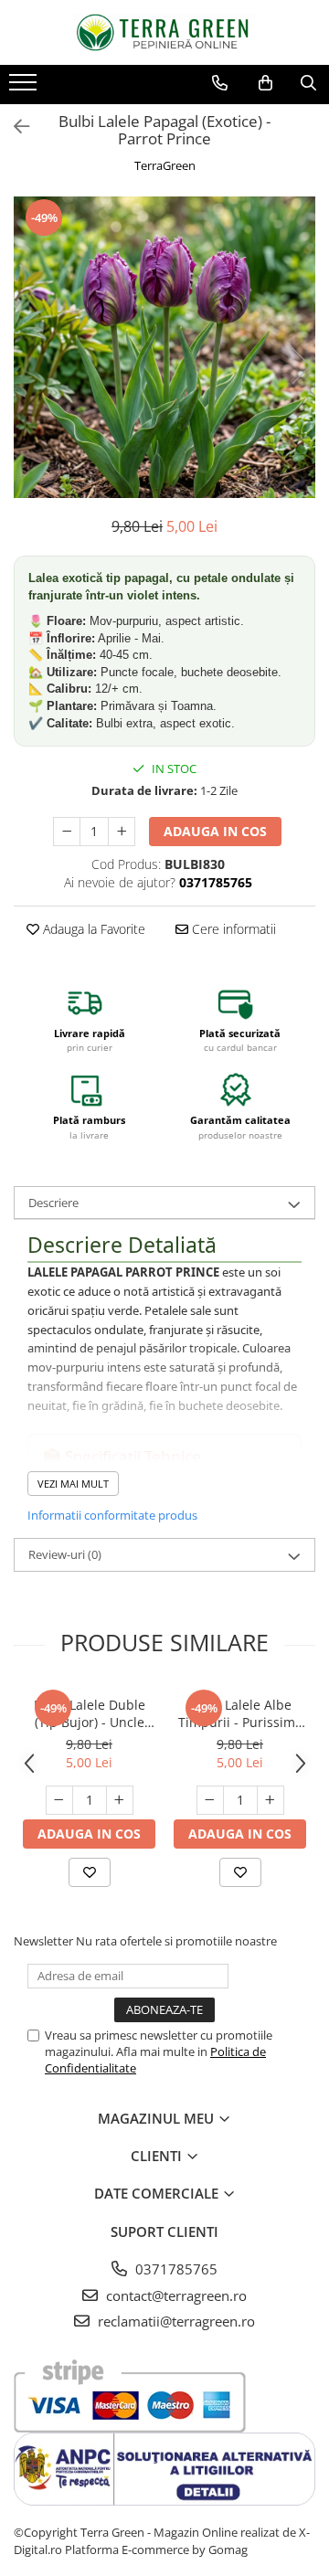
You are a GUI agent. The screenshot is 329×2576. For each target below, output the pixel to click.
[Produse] (25, 88)
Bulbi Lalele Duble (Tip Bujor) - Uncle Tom (90, 1713)
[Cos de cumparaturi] (265, 83)
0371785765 (175, 2269)
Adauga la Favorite (92, 929)
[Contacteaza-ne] (220, 83)
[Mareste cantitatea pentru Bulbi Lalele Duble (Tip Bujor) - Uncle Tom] (120, 1800)
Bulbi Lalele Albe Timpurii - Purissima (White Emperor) (240, 1713)
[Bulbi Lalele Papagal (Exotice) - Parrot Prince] (164, 347)
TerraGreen (165, 165)
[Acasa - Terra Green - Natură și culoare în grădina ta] (164, 32)
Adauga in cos (215, 831)
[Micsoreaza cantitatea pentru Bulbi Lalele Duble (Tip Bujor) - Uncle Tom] (59, 1800)
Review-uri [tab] (65, 1554)
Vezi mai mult (73, 1484)
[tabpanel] (164, 347)
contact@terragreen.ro (175, 2295)
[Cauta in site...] (308, 83)
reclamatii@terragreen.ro (175, 2321)
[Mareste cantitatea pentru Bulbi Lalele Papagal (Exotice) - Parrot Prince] (122, 832)
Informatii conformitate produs (112, 1515)
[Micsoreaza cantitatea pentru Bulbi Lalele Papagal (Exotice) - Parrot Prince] (67, 832)
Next (301, 366)
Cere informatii (232, 929)
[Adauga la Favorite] (90, 1872)
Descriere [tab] (53, 1203)
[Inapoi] (14, 127)
